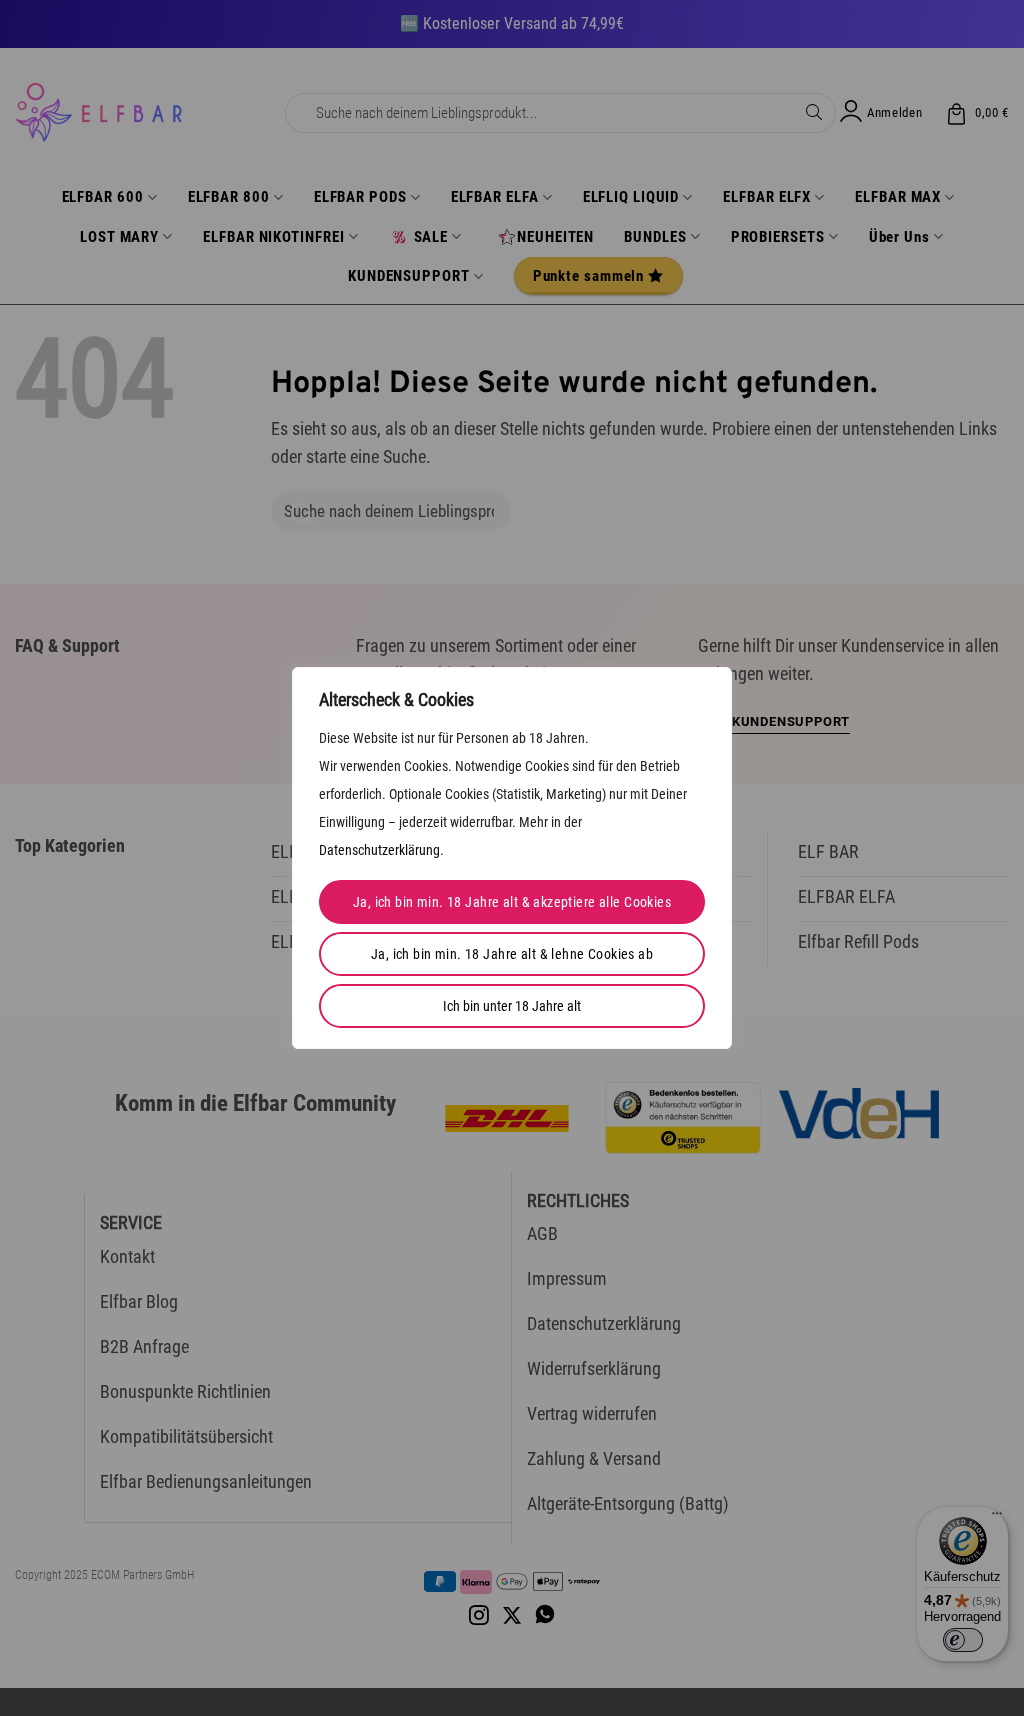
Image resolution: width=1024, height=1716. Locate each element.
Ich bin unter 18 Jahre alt (512, 1006)
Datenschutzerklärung (379, 850)
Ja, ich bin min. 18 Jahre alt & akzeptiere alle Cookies (512, 902)
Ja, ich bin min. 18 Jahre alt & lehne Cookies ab (512, 954)
